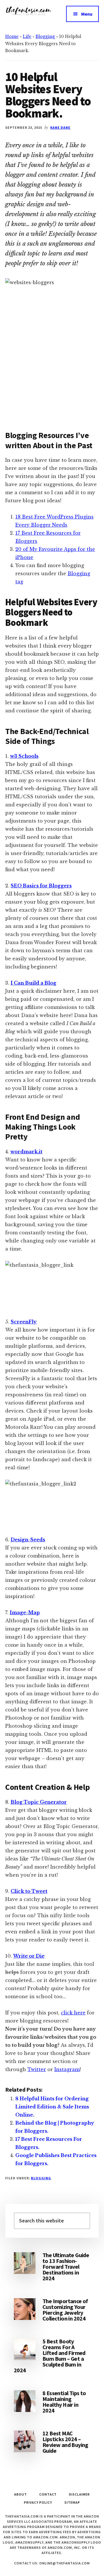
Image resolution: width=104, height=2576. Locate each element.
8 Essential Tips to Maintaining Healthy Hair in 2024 (64, 2402)
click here (73, 2013)
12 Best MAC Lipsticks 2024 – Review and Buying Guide (65, 2442)
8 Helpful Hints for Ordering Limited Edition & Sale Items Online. (52, 2107)
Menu (87, 14)
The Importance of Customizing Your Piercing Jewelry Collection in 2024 (65, 2310)
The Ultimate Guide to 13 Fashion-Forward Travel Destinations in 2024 (66, 2267)
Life (27, 36)
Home (12, 36)
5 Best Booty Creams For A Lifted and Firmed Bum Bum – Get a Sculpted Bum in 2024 (50, 2356)
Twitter (37, 2069)
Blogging (45, 36)
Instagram (67, 2069)
